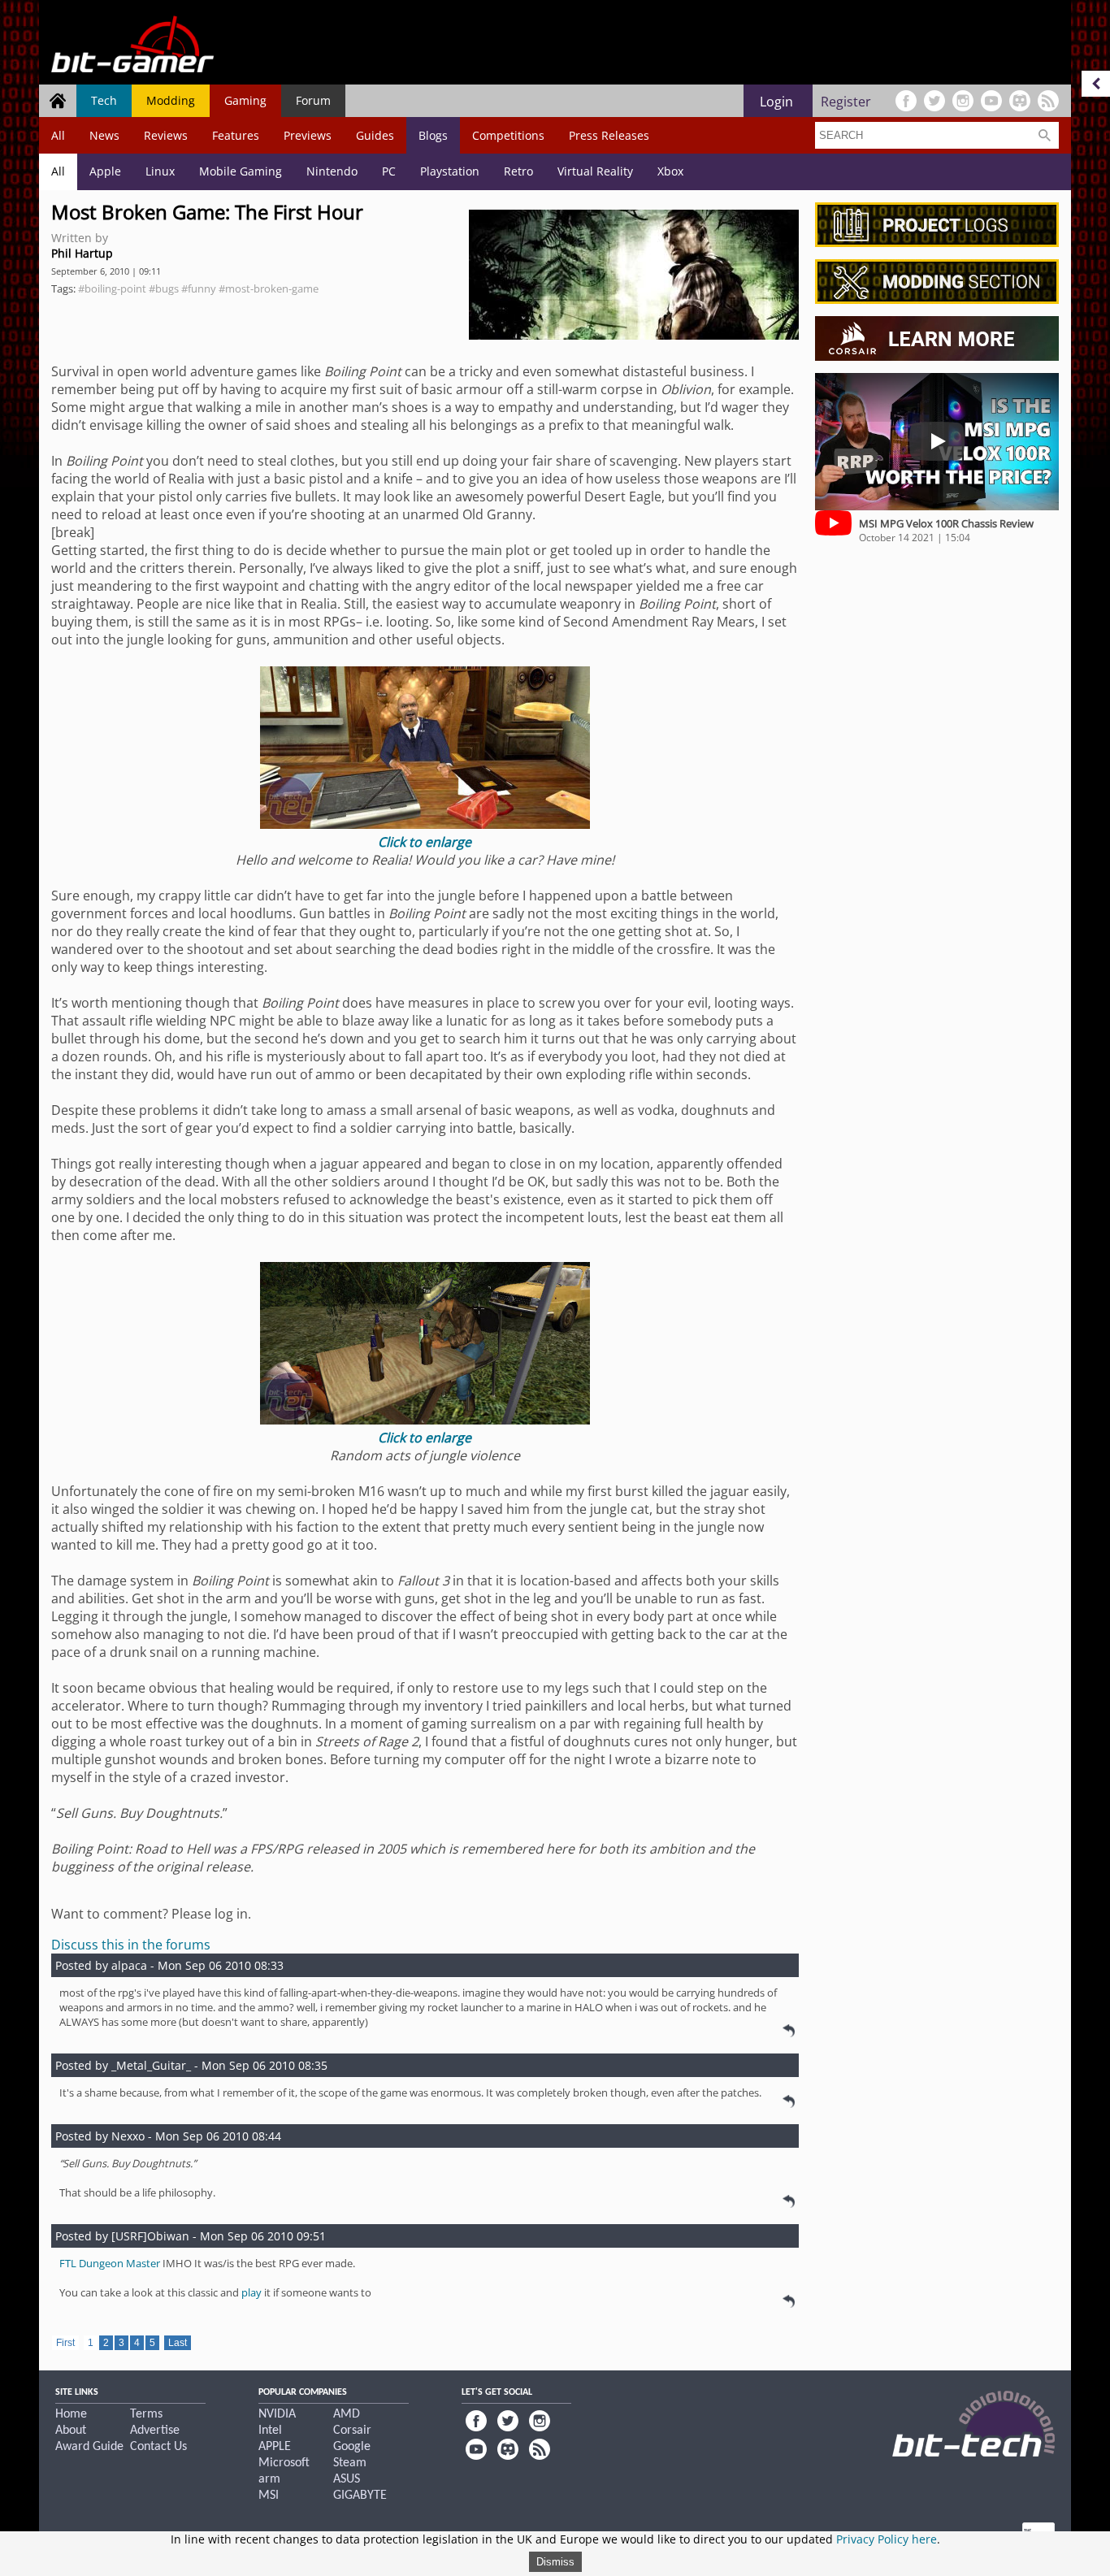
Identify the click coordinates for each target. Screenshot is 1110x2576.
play (251, 2292)
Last (178, 2343)
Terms (146, 2414)
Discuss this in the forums (131, 1945)
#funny (199, 288)
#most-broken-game (269, 288)
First (65, 2343)
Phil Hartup (82, 253)
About (71, 2431)
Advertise (155, 2431)
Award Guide (89, 2447)
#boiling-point (112, 288)
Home (71, 2414)
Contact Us (158, 2447)
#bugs (164, 288)
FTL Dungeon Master (110, 2263)
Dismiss (555, 2562)
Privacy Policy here (887, 2539)
